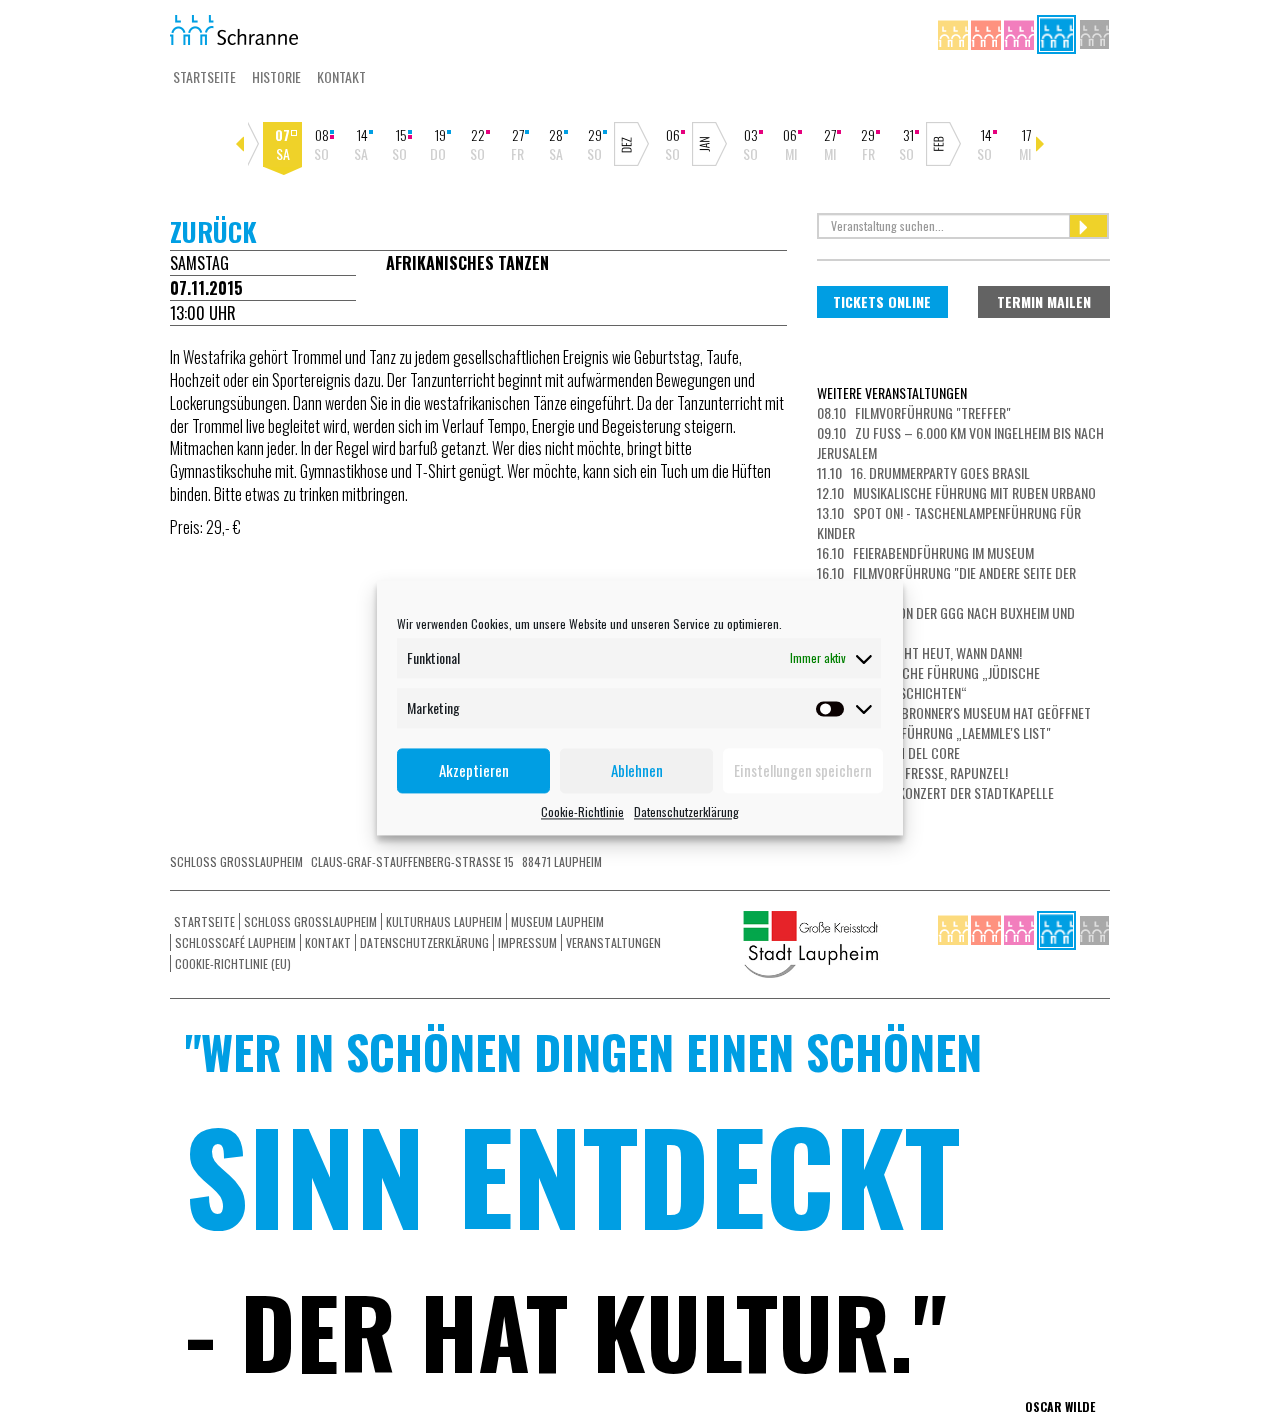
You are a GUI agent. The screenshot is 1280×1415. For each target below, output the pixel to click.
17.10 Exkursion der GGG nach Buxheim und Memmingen (946, 622)
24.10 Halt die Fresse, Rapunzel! (912, 772)
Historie (276, 76)
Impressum (527, 942)
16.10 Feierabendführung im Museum (925, 552)
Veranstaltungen (613, 942)
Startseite (204, 76)
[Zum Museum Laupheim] (1020, 32)
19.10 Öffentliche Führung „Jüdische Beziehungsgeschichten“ (928, 682)
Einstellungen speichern (803, 770)
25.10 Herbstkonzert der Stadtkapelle (935, 792)
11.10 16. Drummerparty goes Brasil (923, 472)
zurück (213, 231)
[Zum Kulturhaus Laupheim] (987, 32)
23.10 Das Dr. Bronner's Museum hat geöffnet (954, 712)
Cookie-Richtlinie (582, 811)
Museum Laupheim (557, 921)
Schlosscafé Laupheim (235, 942)
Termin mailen (1044, 301)
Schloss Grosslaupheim (310, 921)
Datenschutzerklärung (686, 811)
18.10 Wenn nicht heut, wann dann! (919, 652)
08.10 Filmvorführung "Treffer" (914, 412)
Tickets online (882, 301)
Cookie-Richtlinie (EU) (233, 963)
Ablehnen (637, 770)
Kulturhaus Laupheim (444, 921)
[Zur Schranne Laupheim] (1058, 32)
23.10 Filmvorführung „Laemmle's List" (934, 732)
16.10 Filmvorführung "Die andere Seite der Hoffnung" (946, 582)
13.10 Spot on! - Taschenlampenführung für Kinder (949, 522)
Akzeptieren (474, 770)
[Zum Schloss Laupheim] (954, 32)
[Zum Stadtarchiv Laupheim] (1094, 32)
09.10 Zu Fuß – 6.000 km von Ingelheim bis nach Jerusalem (960, 442)
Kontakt (341, 76)
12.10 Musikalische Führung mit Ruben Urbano (956, 492)
